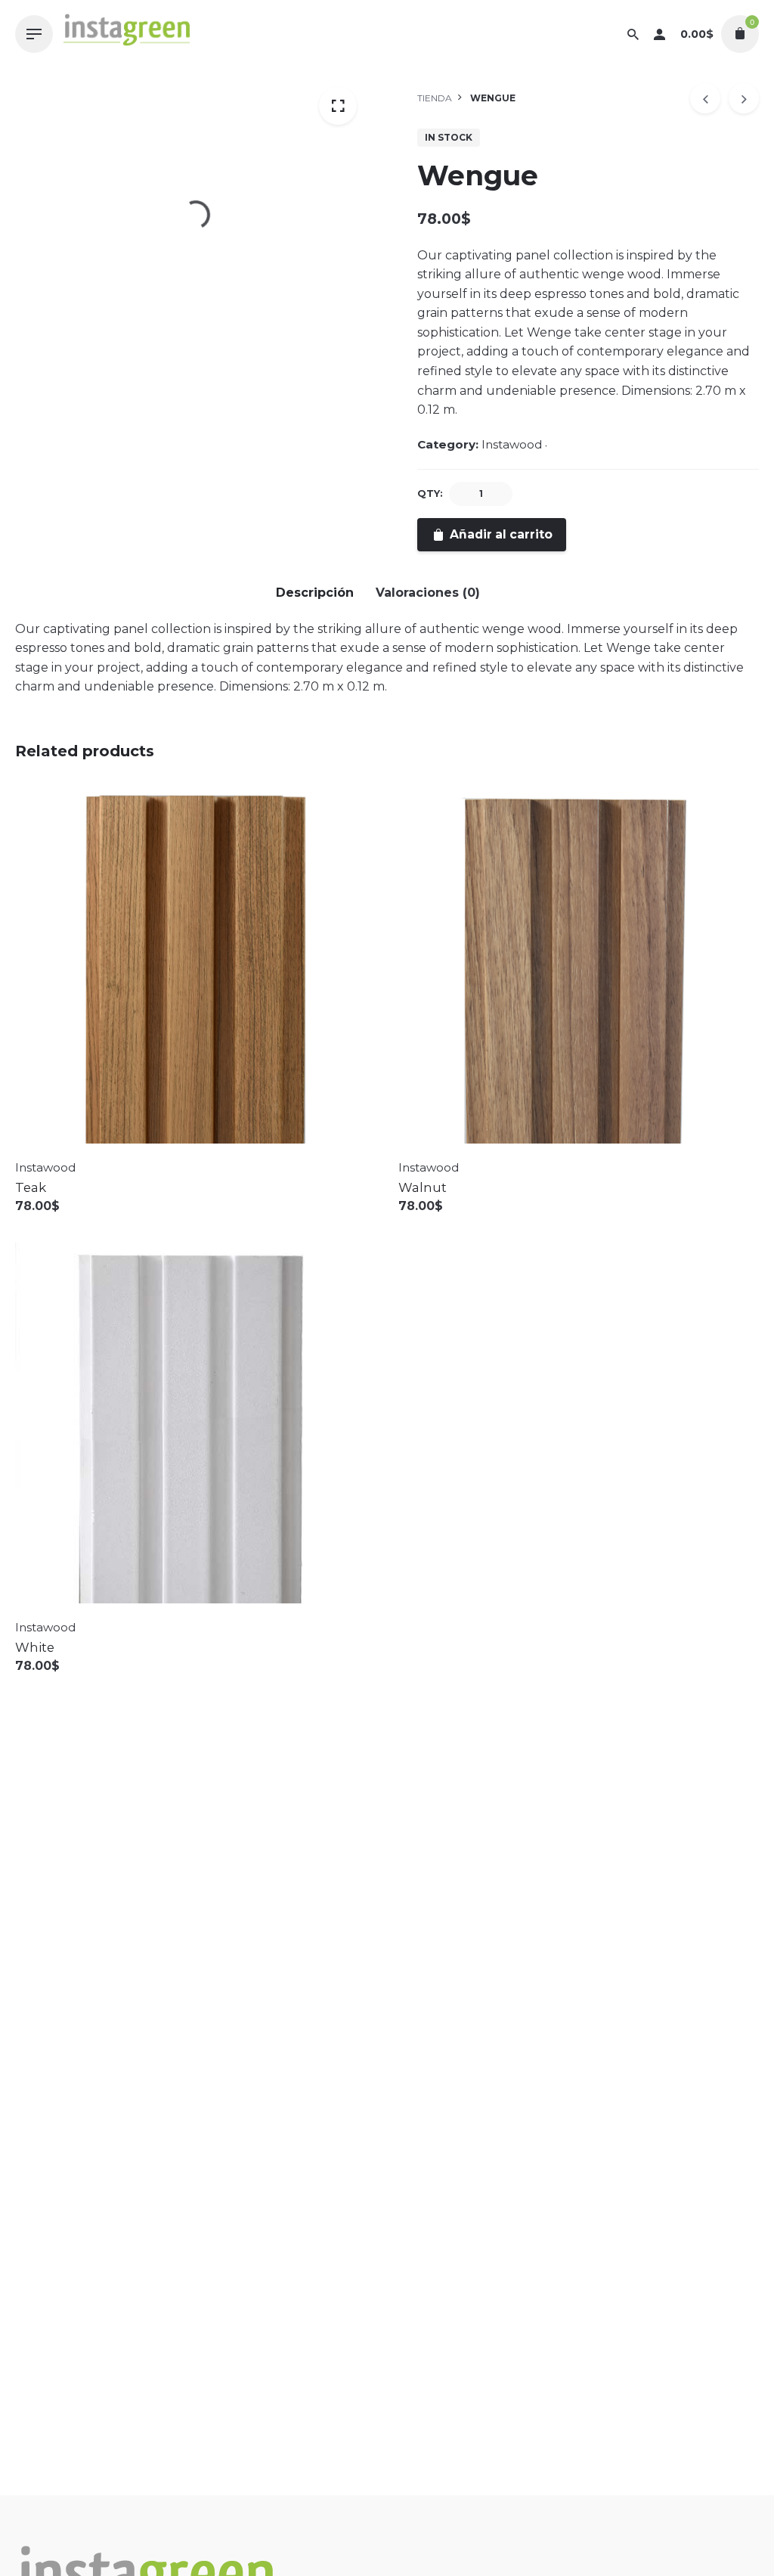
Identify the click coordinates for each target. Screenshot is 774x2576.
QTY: (430, 493)
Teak (31, 1187)
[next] (744, 98)
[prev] (705, 98)
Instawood (512, 444)
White (35, 1647)
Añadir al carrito (67, 1221)
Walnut (423, 1187)
